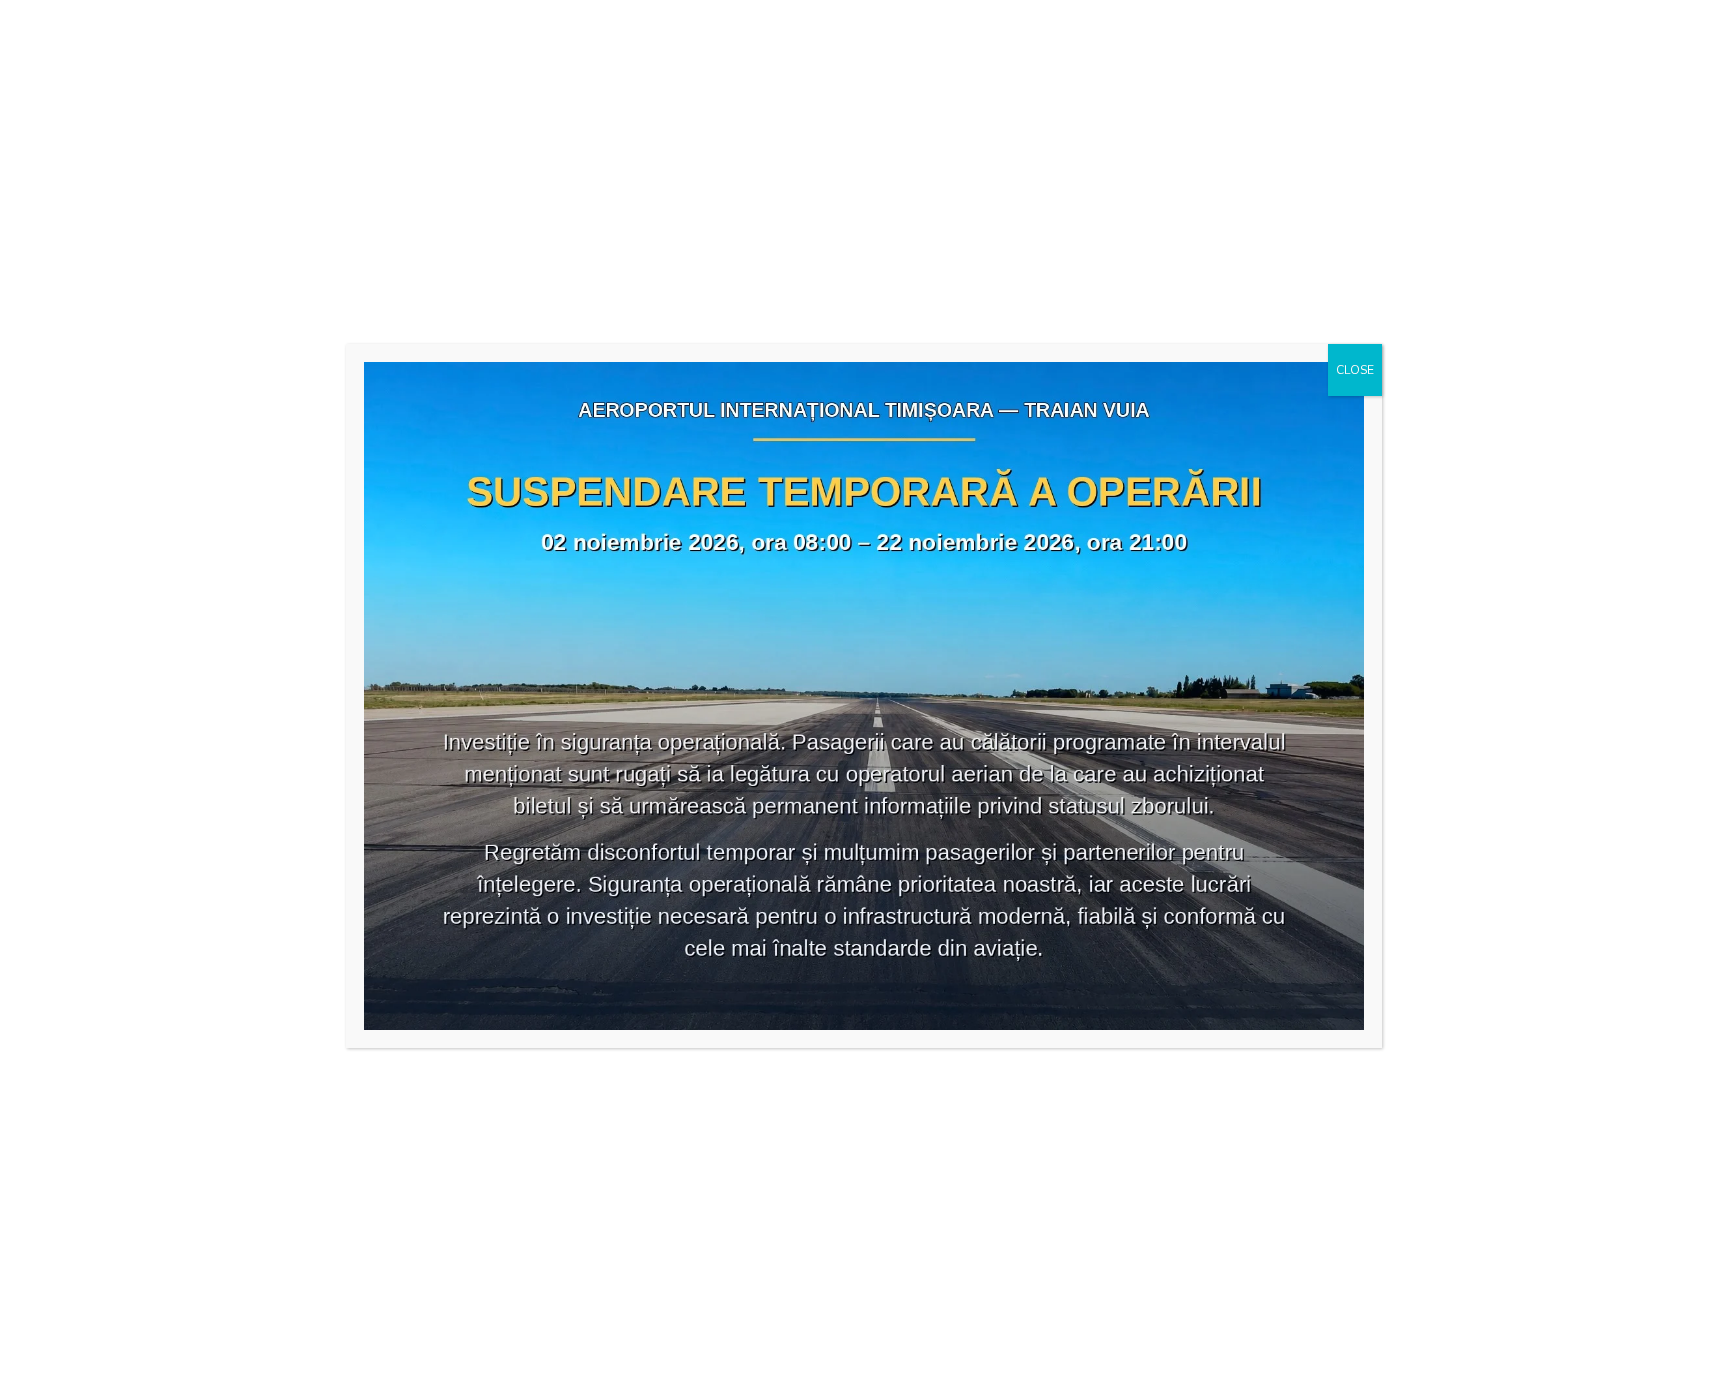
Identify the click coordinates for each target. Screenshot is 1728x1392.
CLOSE (1355, 370)
